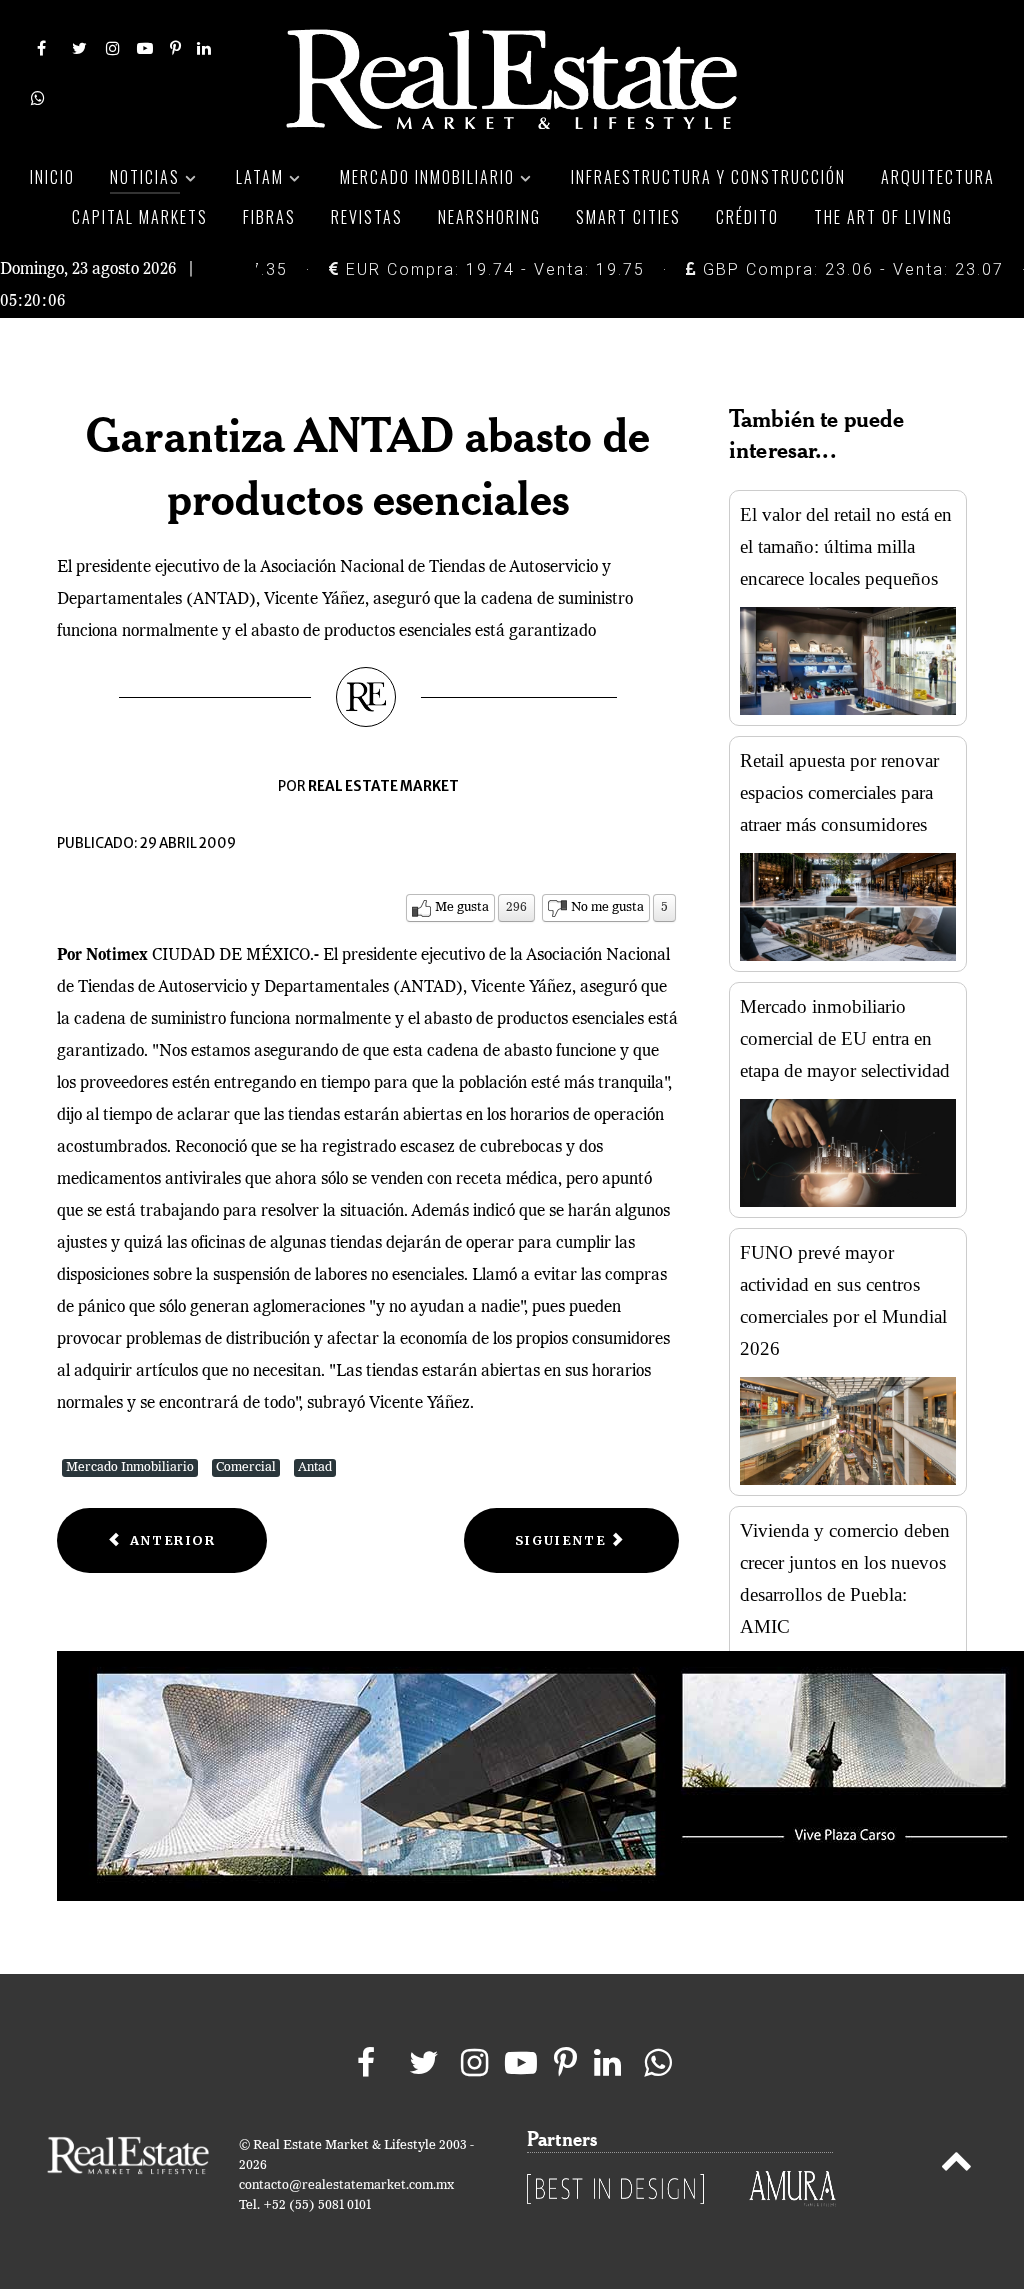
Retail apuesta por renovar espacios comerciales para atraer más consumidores (839, 792)
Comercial (246, 1467)
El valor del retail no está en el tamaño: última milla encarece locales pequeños (846, 546)
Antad (315, 1467)
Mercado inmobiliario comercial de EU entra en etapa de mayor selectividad (845, 1038)
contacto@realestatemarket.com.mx (346, 2185)
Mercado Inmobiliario (130, 1467)
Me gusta (462, 907)
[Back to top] (956, 2165)
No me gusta (607, 907)
